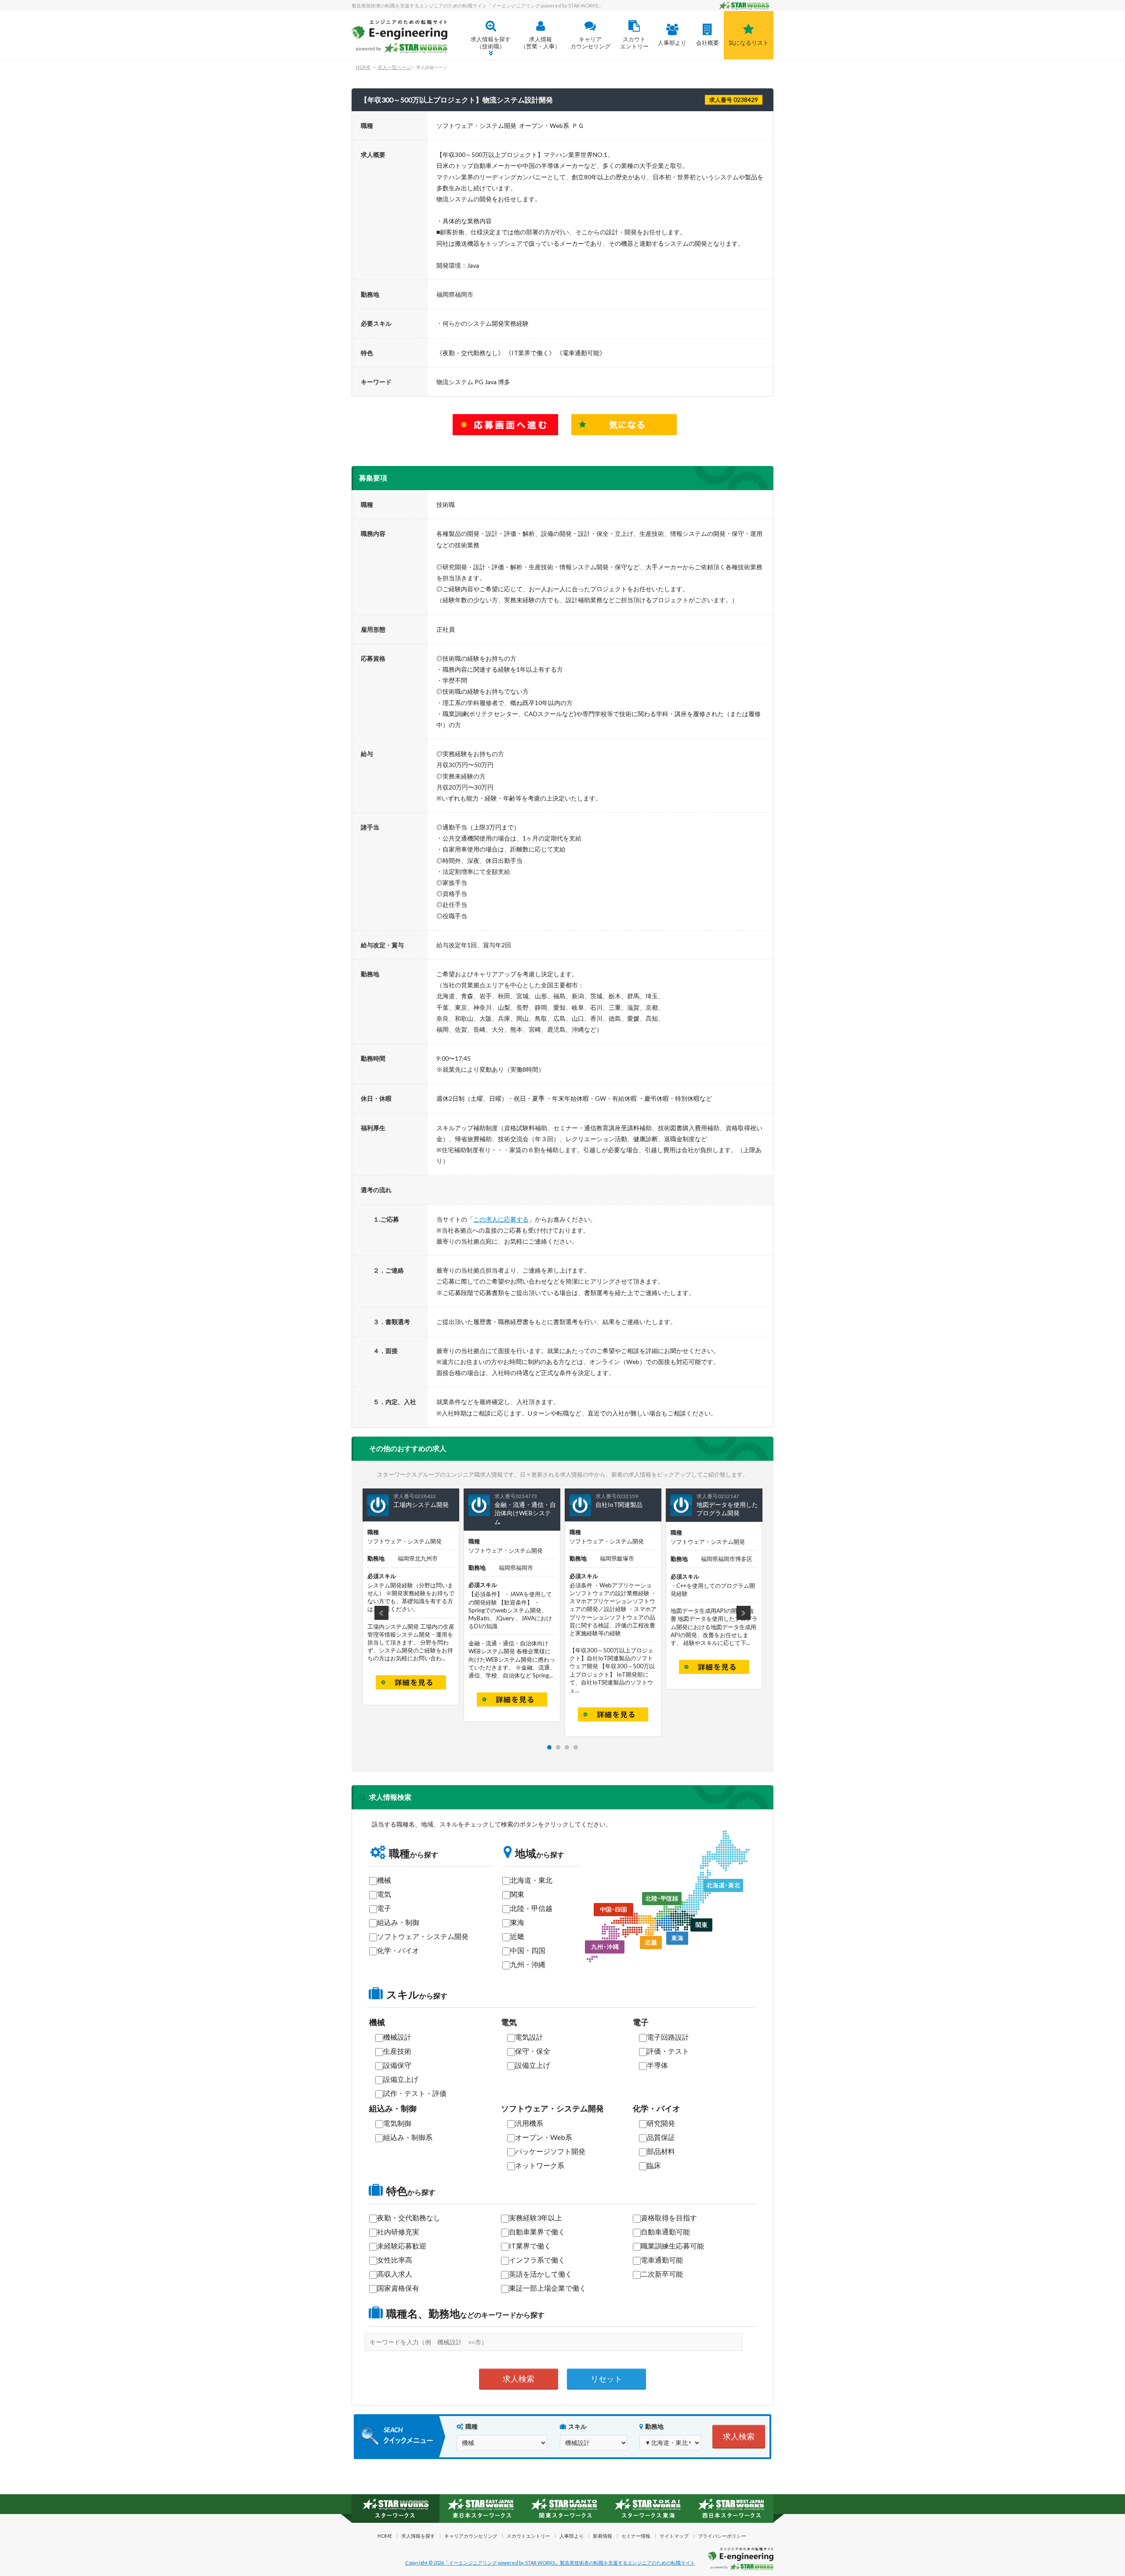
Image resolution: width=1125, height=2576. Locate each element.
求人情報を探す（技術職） (491, 43)
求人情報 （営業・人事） (540, 43)
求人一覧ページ (394, 67)
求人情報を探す (418, 2536)
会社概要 (708, 43)
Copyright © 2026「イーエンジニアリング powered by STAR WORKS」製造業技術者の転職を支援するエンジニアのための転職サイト (550, 2563)
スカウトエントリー (634, 43)
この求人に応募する (501, 1219)
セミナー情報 (636, 2536)
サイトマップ (674, 2536)
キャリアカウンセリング (590, 43)
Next (744, 1613)
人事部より (672, 43)
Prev (381, 1613)
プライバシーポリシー (722, 2536)
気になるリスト (749, 43)
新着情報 (602, 2536)
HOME (363, 67)
